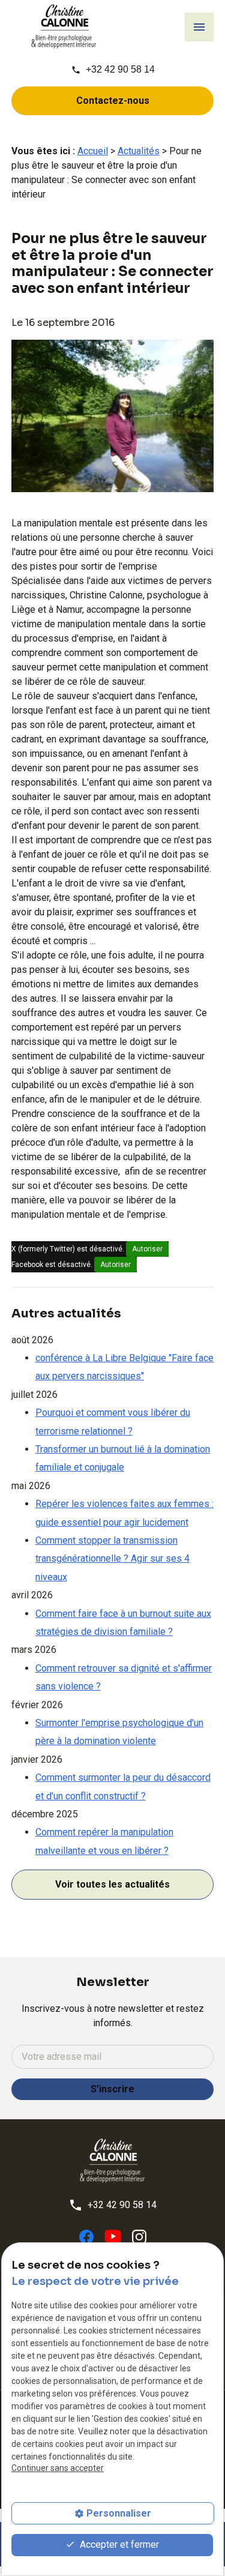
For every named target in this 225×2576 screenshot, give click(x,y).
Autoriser (147, 1249)
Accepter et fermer (118, 2544)
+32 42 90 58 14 (120, 69)
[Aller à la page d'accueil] (64, 27)
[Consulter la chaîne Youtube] (113, 2236)
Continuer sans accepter (58, 2468)
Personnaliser (119, 2513)
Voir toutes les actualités (112, 1884)
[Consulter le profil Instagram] (139, 2236)
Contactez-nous (113, 101)
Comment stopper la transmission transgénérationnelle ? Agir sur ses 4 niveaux (112, 1559)
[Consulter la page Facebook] (86, 2236)
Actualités (139, 151)
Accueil (93, 151)
